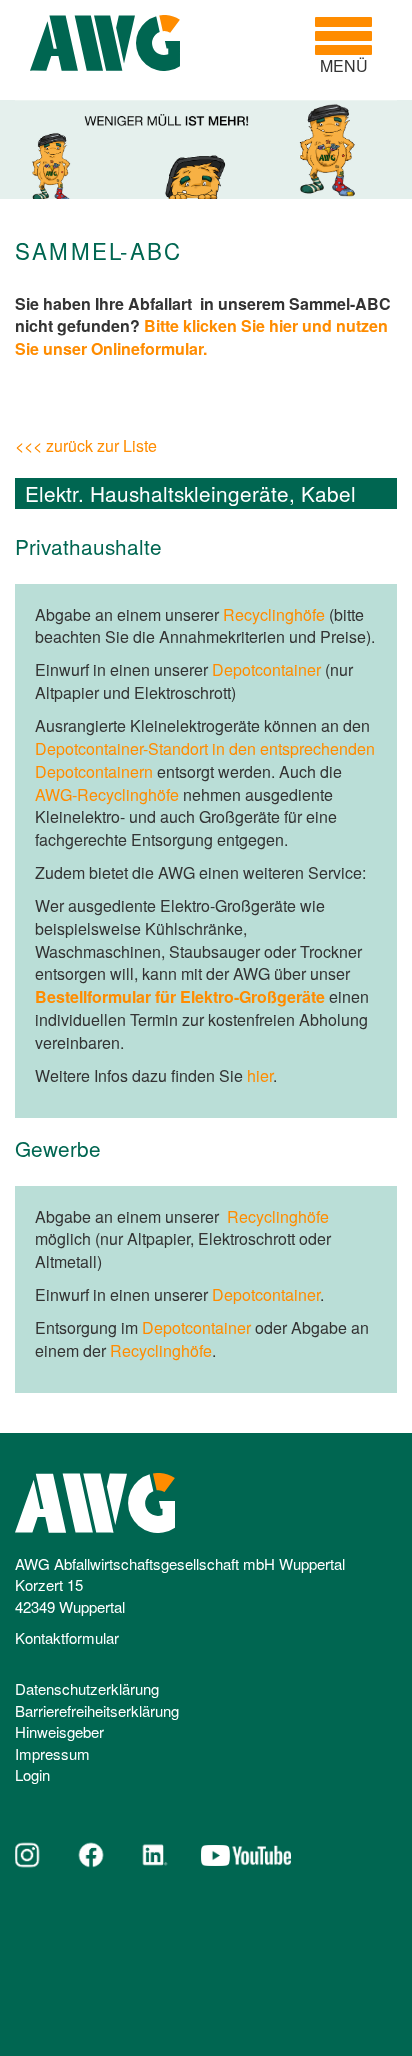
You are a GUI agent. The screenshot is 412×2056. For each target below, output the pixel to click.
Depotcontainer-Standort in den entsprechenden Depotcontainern (205, 760)
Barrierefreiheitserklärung (97, 1710)
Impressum (52, 1753)
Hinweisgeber (59, 1731)
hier (260, 1075)
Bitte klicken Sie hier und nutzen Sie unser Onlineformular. (201, 337)
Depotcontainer (266, 669)
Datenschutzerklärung (87, 1688)
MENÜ (351, 46)
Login (32, 1774)
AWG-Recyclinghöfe (107, 794)
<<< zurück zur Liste (86, 445)
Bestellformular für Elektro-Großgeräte (180, 996)
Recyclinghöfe (274, 614)
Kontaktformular (67, 1637)
